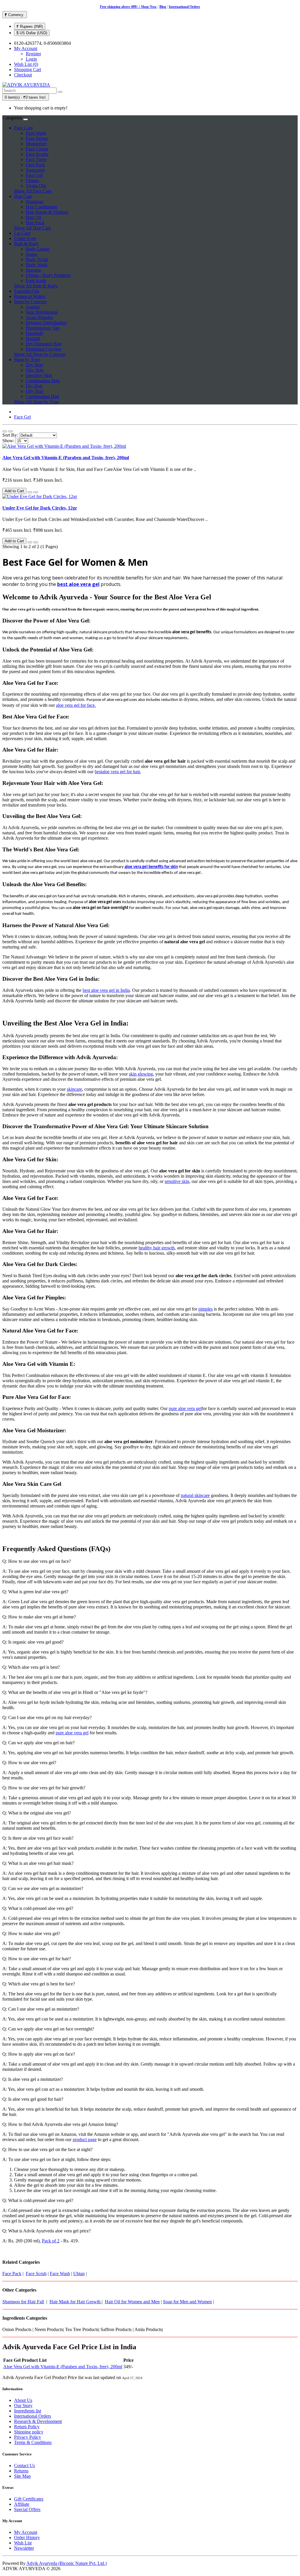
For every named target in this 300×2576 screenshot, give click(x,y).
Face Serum (37, 138)
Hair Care (23, 196)
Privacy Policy (28, 2437)
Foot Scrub (36, 281)
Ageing (33, 307)
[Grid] (11, 431)
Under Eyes (25, 238)
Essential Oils (27, 291)
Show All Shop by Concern (40, 354)
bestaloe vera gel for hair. (118, 772)
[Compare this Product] (36, 492)
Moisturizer (36, 144)
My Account (26, 2532)
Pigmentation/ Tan (43, 328)
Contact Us (24, 2466)
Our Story (23, 2406)
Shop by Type (27, 360)
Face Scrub (36, 2274)
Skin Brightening (42, 312)
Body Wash (37, 265)
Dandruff (34, 333)
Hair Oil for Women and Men (132, 2302)
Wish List (23, 2543)
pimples (206, 1309)
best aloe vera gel (78, 584)
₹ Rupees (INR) (30, 26)
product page (85, 2139)
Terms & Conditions (33, 2442)
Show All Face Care (33, 191)
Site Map (22, 2476)
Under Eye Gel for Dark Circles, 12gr (40, 508)
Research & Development (38, 2421)
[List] (5, 431)
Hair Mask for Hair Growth (76, 2302)
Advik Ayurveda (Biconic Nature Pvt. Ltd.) (67, 2563)
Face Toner (36, 159)
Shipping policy (29, 2432)
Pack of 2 (51, 2241)
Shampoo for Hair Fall (23, 2302)
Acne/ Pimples (39, 317)
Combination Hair (42, 396)
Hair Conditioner (41, 207)
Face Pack (35, 165)
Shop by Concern (30, 302)
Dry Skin (34, 365)
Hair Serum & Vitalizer (47, 212)
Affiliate (22, 2504)
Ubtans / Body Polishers (48, 275)
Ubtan (79, 2274)
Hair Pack (35, 223)
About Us (23, 2400)
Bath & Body (27, 244)
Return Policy (27, 2427)
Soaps (31, 254)
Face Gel (34, 175)
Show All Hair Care (33, 228)
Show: (8, 441)
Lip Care (22, 233)
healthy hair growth (157, 1248)
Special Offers (27, 2509)
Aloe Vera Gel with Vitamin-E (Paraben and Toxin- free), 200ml (66, 458)
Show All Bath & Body (36, 286)
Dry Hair (34, 386)
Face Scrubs (37, 154)
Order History (27, 2538)
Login (31, 59)
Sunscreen (35, 170)
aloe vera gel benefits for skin (151, 867)
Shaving (33, 270)
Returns (21, 2471)
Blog (163, 7)
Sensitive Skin (39, 375)
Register (33, 54)
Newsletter (24, 2548)
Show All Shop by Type (36, 402)
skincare (74, 1089)
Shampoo (35, 201)
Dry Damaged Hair (44, 344)
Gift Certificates (29, 2499)
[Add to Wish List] (30, 492)
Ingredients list (28, 2411)
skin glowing (141, 1074)
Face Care (23, 128)
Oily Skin (35, 370)
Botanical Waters (30, 296)
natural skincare (195, 1495)
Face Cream (37, 149)
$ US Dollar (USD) (32, 33)
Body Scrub (37, 259)
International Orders (184, 7)
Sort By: (10, 435)
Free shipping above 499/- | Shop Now (128, 7)
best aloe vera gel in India (106, 990)
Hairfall (33, 338)
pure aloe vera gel (185, 1408)
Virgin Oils (36, 186)
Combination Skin (43, 381)
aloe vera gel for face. (76, 705)
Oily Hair (35, 391)
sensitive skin (177, 1181)
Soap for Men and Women (187, 2302)
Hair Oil (33, 217)
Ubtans (32, 180)
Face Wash (36, 133)
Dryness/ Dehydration (46, 323)
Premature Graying (43, 349)
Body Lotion (38, 249)
